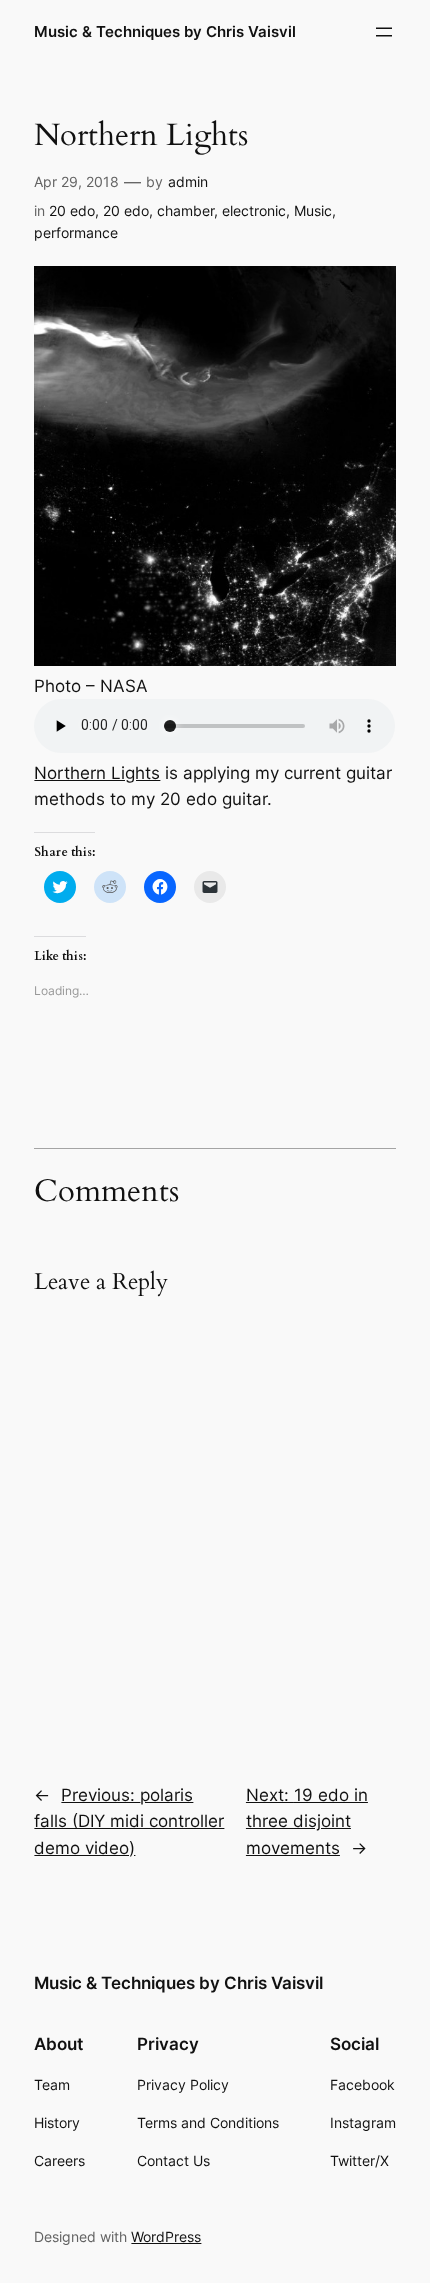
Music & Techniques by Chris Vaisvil (165, 32)
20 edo (72, 210)
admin (188, 181)
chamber (185, 210)
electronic (254, 210)
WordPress (166, 2236)
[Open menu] (384, 32)
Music (313, 210)
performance (76, 232)
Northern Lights (97, 773)
